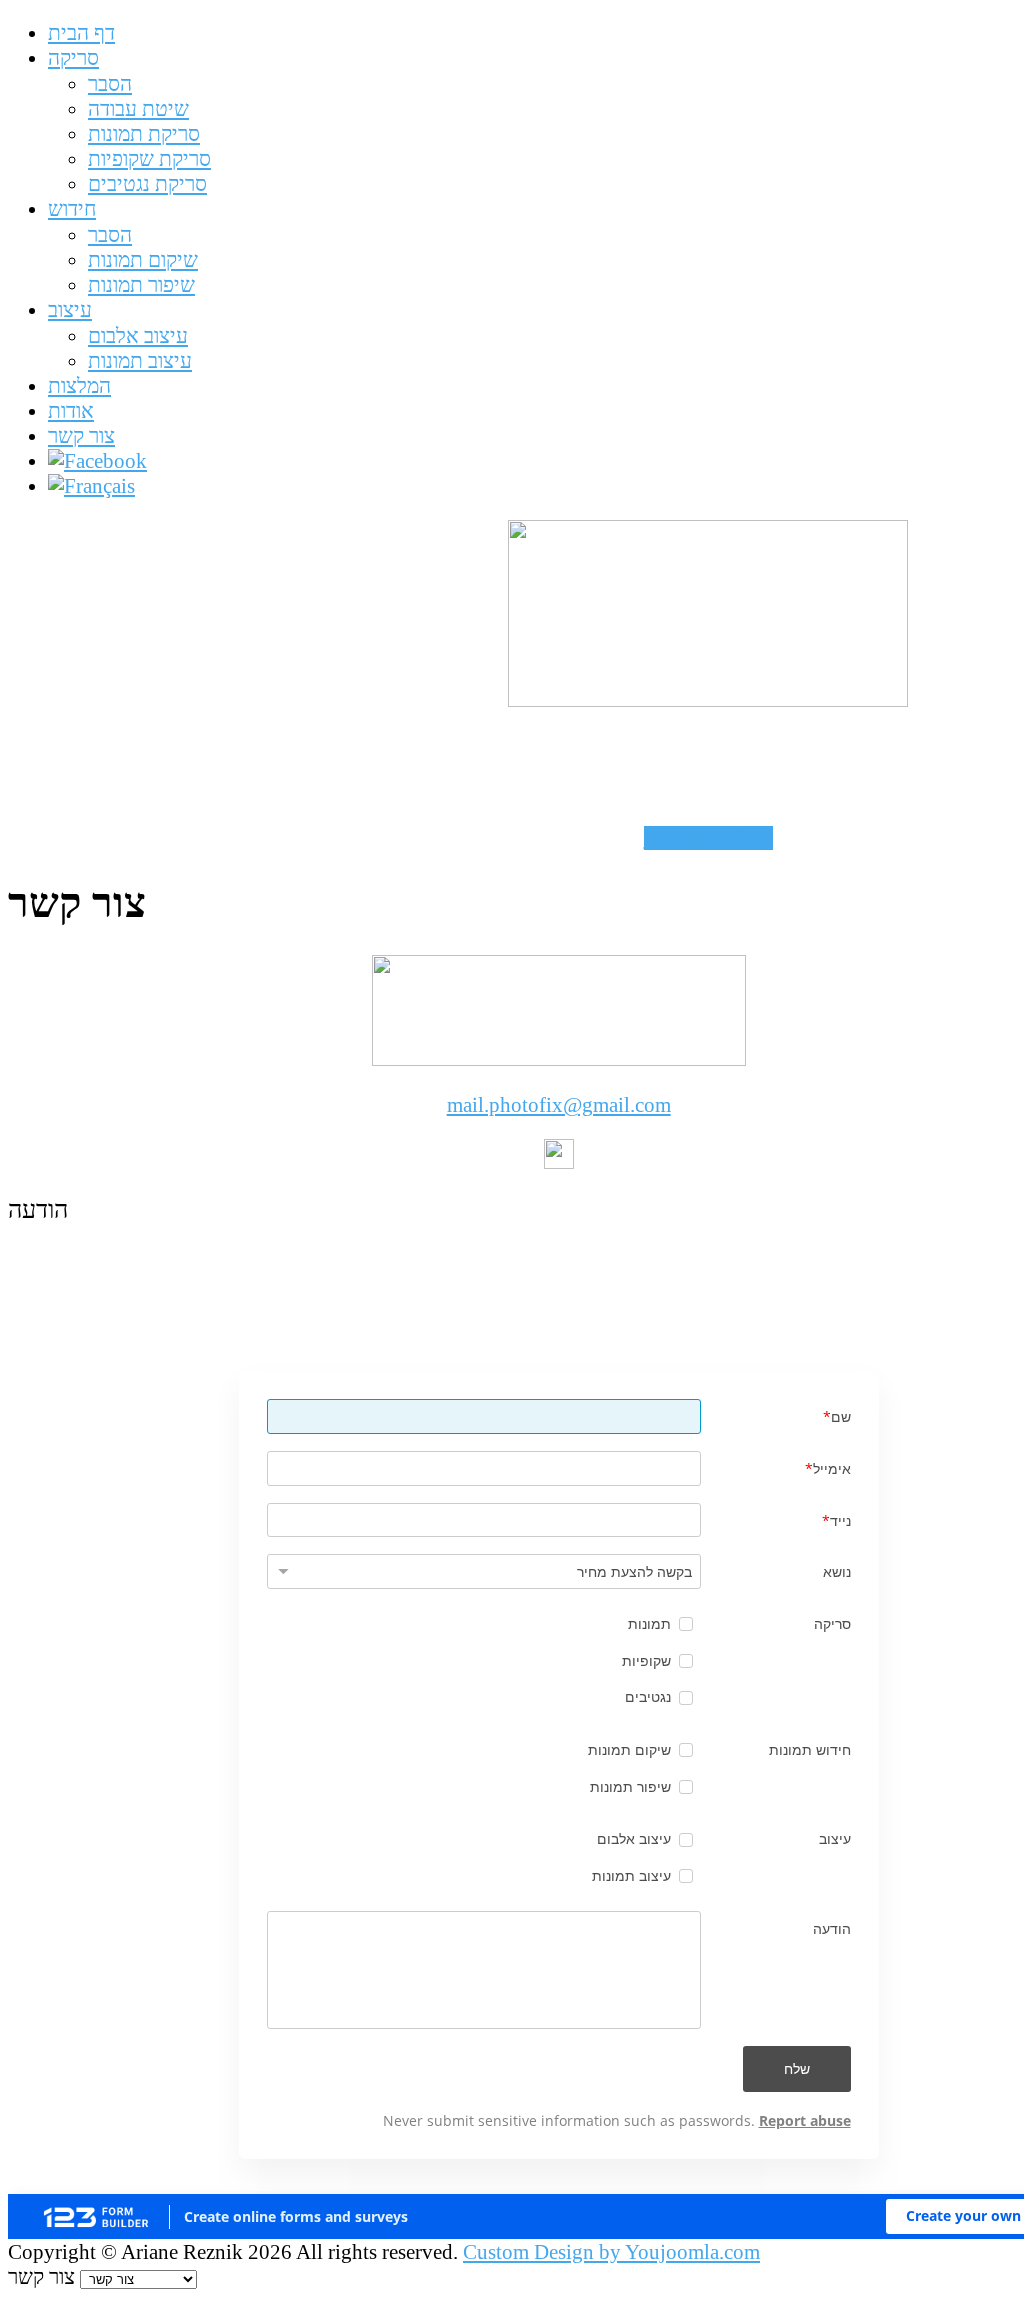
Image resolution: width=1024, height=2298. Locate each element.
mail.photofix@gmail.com (559, 1105)
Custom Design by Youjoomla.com (611, 2252)
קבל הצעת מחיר (708, 838)
